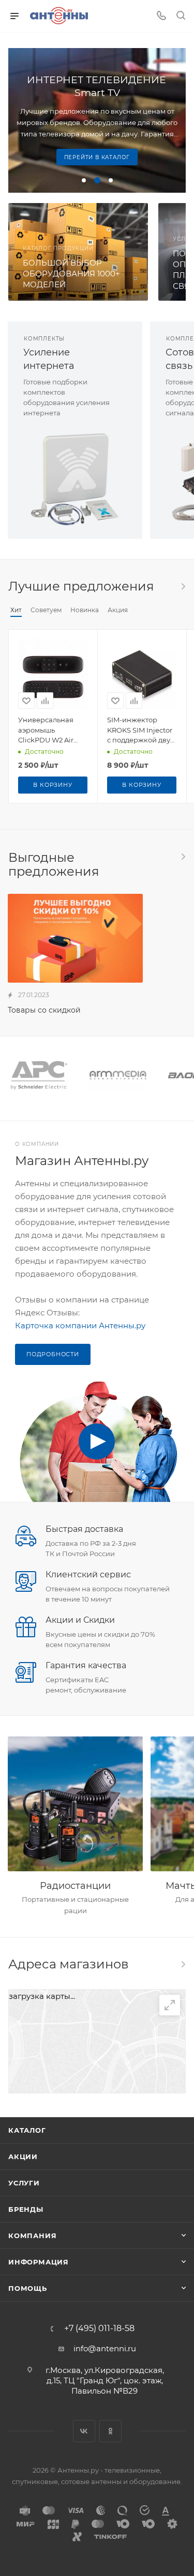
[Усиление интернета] (75, 479)
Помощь (28, 2288)
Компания (32, 2236)
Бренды (26, 2209)
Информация (39, 2262)
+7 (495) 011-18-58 (99, 2329)
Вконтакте (84, 2431)
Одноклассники (110, 2431)
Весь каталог (183, 586)
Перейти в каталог (97, 157)
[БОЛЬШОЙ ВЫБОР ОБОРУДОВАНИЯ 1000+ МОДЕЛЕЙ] (78, 252)
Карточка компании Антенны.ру (80, 1325)
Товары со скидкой (44, 1010)
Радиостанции (75, 1886)
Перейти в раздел (183, 1964)
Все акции (183, 857)
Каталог (27, 2130)
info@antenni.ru (105, 2348)
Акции (23, 2156)
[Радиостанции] (75, 1804)
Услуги (24, 2183)
